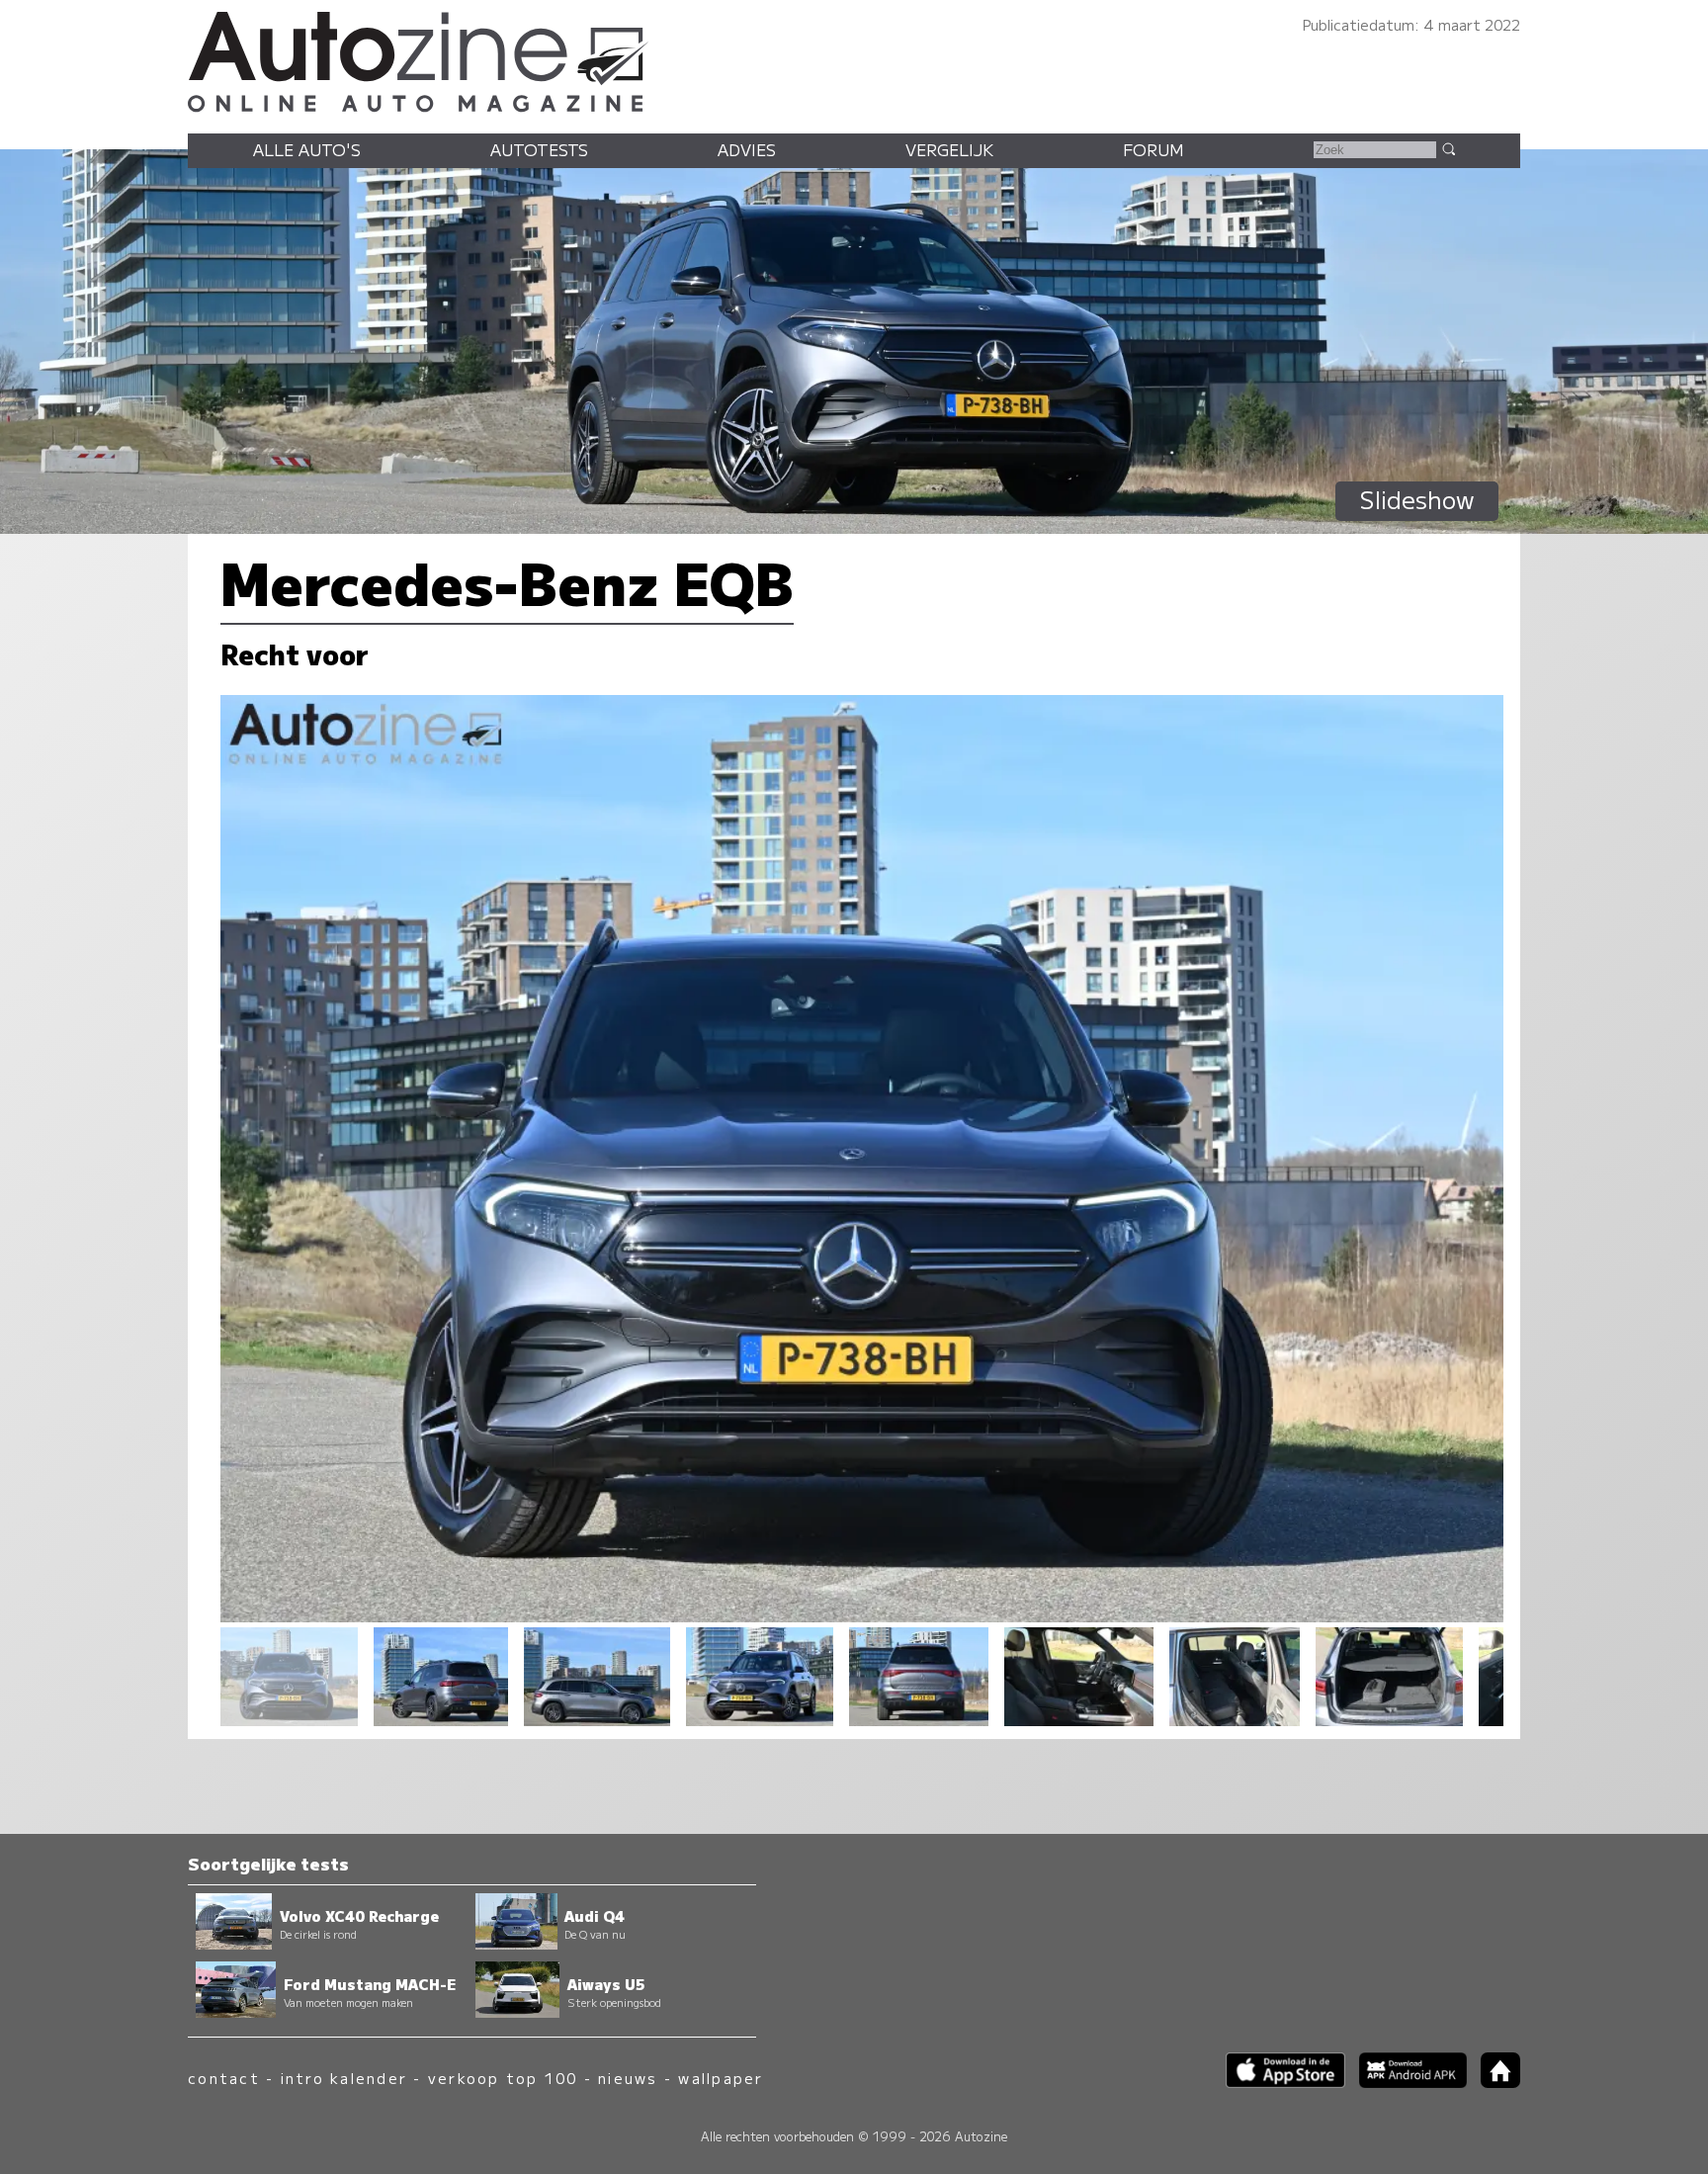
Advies (747, 149)
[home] (1494, 2082)
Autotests (539, 149)
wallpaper (721, 2078)
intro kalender (344, 2078)
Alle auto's (307, 149)
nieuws (628, 2078)
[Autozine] (854, 59)
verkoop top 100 (503, 2078)
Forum (1153, 149)
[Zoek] (1448, 148)
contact (224, 2078)
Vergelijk (949, 149)
